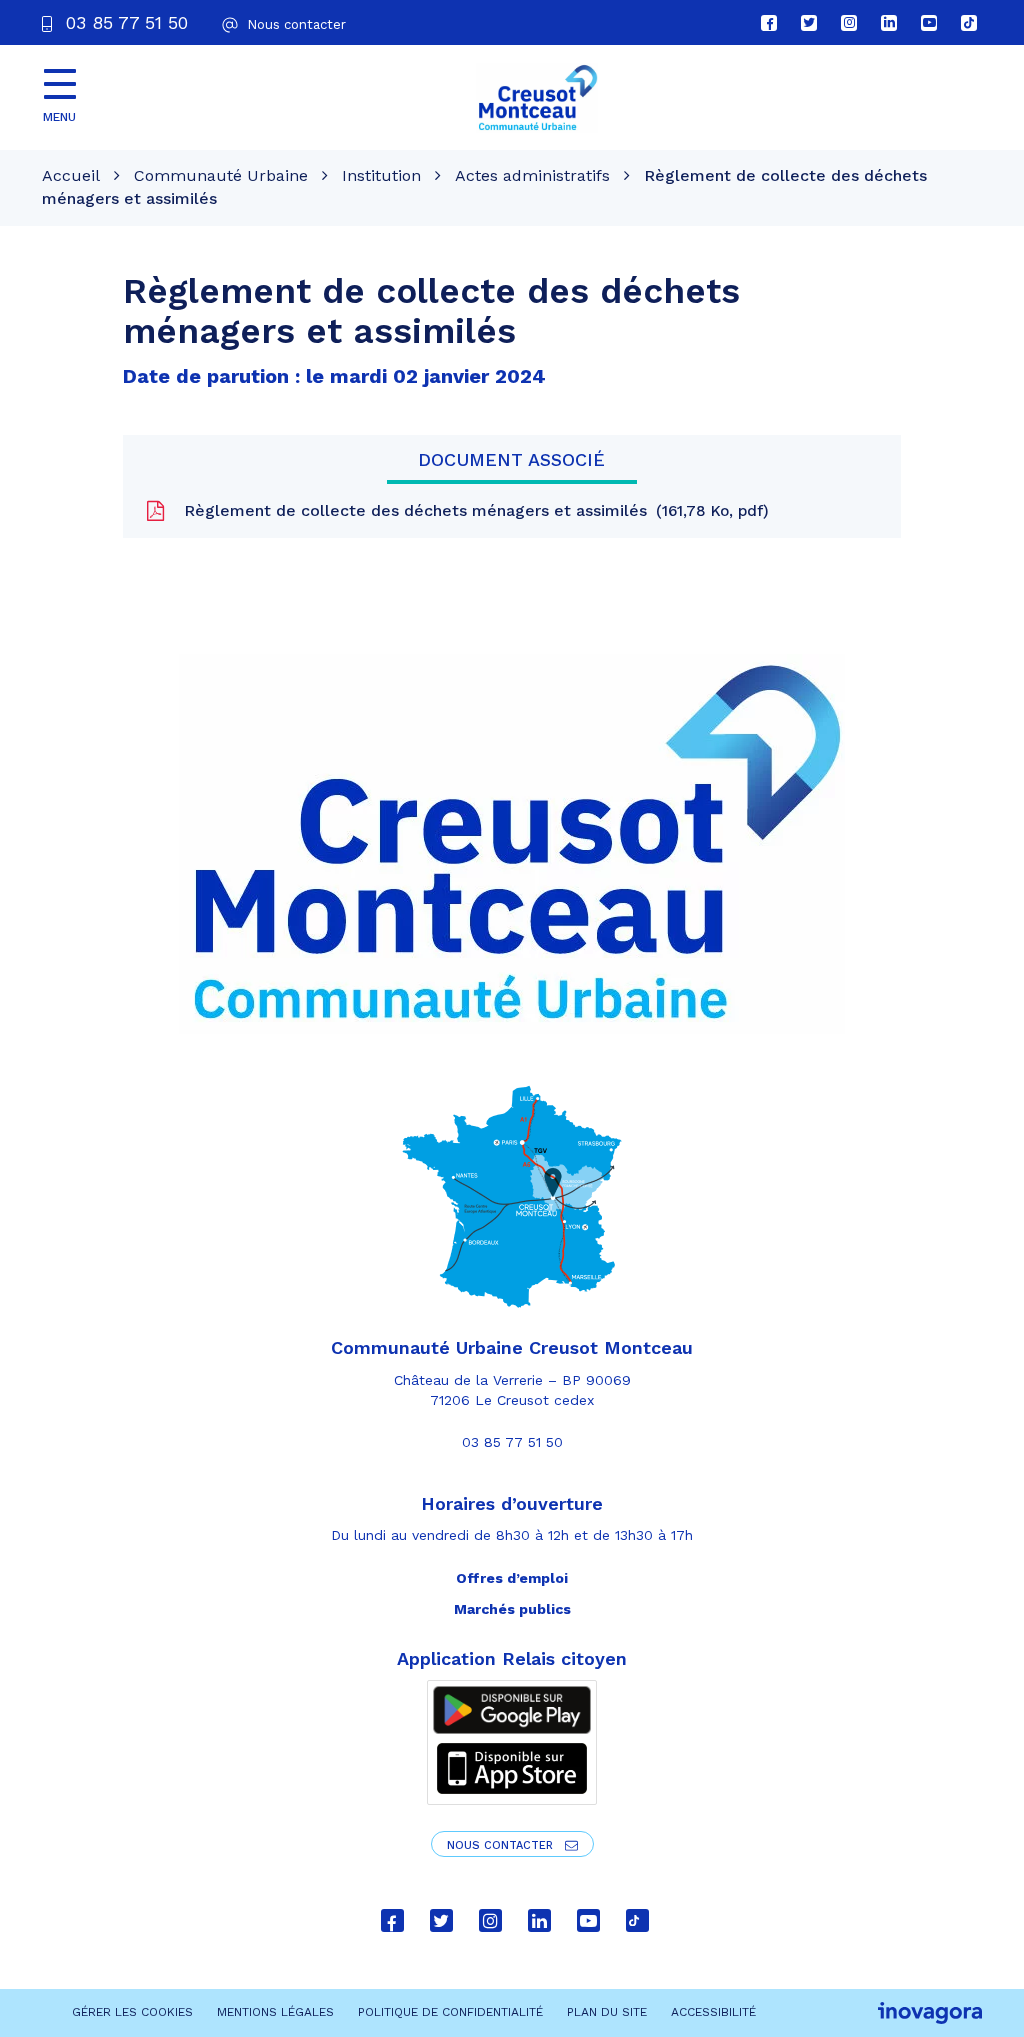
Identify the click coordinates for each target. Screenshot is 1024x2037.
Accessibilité (713, 2012)
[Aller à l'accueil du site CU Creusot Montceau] (537, 98)
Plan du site (607, 2012)
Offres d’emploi (512, 1578)
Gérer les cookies (132, 2012)
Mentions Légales (275, 2012)
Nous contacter (502, 1845)
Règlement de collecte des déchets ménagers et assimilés (471, 510)
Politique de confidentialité (450, 2012)
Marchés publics (512, 1609)
